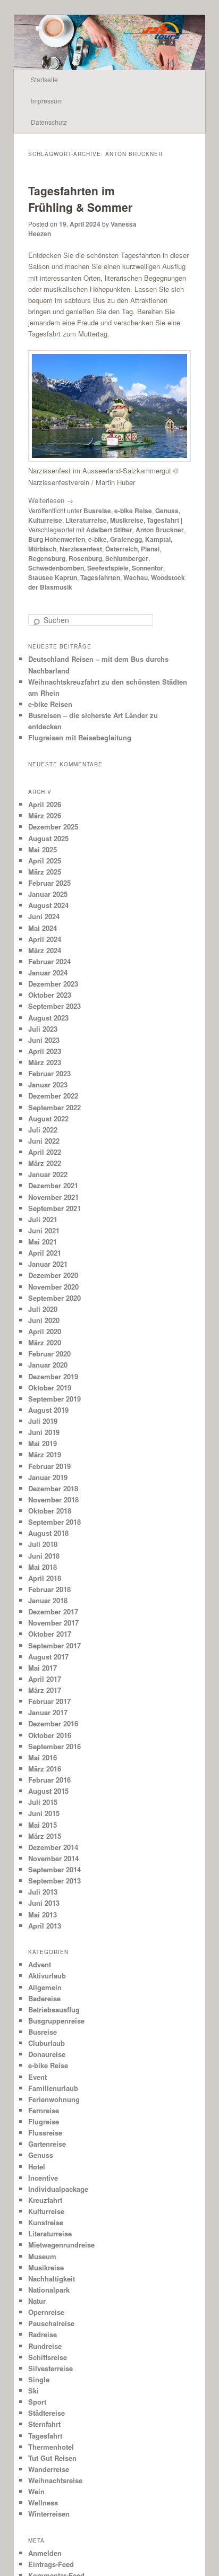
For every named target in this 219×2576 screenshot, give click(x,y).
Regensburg (47, 558)
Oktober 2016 (50, 1735)
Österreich (121, 549)
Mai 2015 (43, 1825)
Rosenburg (85, 558)
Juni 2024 (44, 916)
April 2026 (45, 804)
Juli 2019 (43, 1421)
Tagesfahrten (100, 577)
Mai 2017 (43, 1668)
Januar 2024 (48, 973)
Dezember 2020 (53, 1275)
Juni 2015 (44, 1813)
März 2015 (45, 1836)
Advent (40, 1964)
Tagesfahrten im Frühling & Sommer (80, 199)
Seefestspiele (108, 568)
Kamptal (158, 539)
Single (39, 2379)
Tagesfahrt (163, 520)
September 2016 (54, 1746)
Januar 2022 (48, 1174)
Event (37, 2077)
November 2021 (53, 1197)
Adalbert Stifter (109, 530)
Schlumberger (127, 558)
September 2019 (54, 1399)
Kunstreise (46, 2222)
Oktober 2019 (50, 1388)
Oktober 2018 (50, 1511)
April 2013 (45, 1926)
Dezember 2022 (53, 1096)
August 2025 (48, 838)
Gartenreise (47, 2144)
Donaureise (47, 2054)
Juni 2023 (44, 1040)
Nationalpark (49, 2290)
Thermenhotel (51, 2447)
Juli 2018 (43, 1544)
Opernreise (46, 2312)
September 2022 (54, 1107)
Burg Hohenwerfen (57, 539)
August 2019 (48, 1410)
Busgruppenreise (56, 2021)
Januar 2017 (48, 1712)
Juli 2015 (43, 1802)
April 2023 (45, 1051)
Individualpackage (58, 2189)
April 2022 (45, 1152)
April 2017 (45, 1679)
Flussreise (45, 2133)
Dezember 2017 (53, 1611)
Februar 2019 (49, 1466)
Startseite (44, 79)
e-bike (98, 539)
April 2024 (45, 939)
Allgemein (45, 1987)
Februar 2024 (49, 961)
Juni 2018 (44, 1556)
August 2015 (48, 1791)
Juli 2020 (43, 1309)
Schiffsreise (48, 2357)
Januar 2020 (48, 1365)
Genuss (167, 511)
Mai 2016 (43, 1757)
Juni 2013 (44, 1903)
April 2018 (45, 1578)
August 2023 (48, 1018)
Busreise (97, 511)
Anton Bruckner (160, 530)
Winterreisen (49, 2514)
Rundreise (45, 2346)
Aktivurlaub (47, 1976)
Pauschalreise (51, 2323)
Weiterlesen (51, 500)
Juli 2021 (43, 1219)
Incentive (43, 2178)
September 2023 (54, 1006)
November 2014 (53, 1858)
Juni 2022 (44, 1141)
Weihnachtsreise (55, 2480)
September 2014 (54, 1869)
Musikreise (127, 520)
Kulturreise (45, 520)
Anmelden (45, 2553)
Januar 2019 (48, 1477)
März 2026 (45, 815)
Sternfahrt (44, 2424)
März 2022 (45, 1163)
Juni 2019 (44, 1432)
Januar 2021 (48, 1264)
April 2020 (45, 1331)
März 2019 (45, 1454)
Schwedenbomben (56, 568)
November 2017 (53, 1623)
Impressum (47, 101)
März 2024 (45, 950)
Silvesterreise (50, 2368)
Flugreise (44, 2121)
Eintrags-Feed (51, 2564)
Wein (36, 2491)
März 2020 (45, 1342)
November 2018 (53, 1499)
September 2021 (54, 1208)
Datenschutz (49, 122)
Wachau (136, 577)
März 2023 (45, 1062)
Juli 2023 (43, 1029)
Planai (150, 549)
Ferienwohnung (54, 2099)
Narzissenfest (81, 549)
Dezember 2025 (53, 827)
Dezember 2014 (53, 1847)
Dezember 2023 (53, 984)
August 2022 (48, 1118)
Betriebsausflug (54, 2009)
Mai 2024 (43, 928)
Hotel (37, 2167)
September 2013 (54, 1881)
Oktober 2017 (50, 1634)
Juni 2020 (44, 1320)
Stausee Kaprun (53, 577)
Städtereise (47, 2413)
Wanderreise (49, 2469)
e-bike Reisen (50, 704)
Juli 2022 (43, 1130)
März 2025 (45, 872)
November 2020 (53, 1287)
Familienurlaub (53, 2088)
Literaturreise (86, 520)
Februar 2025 (49, 883)
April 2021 (45, 1253)
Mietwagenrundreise (61, 2245)
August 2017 (48, 1657)
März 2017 (45, 1690)
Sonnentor (148, 568)
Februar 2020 (49, 1354)
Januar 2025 (48, 894)
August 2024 (48, 905)
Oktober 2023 (50, 995)
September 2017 (54, 1645)
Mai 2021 (43, 1242)
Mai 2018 (43, 1567)
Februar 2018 (49, 1589)
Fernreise (44, 2110)
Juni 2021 (44, 1230)
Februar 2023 (49, 1073)
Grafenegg (126, 539)
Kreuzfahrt (45, 2200)
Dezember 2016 (53, 1723)
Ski (33, 2391)
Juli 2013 (43, 1892)
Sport (37, 2402)
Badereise (44, 1998)
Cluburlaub (47, 2043)
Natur (37, 2301)
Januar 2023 (48, 1084)
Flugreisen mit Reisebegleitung (80, 737)
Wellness (43, 2502)
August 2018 (48, 1533)
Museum (42, 2256)
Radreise (43, 2334)
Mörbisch (42, 549)
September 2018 (54, 1522)
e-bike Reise (133, 511)
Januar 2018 (48, 1600)
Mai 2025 (43, 849)
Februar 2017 (49, 1701)
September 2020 (54, 1298)
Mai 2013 (43, 1914)
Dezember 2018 (53, 1488)
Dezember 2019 (53, 1376)
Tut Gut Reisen (52, 2458)
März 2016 (45, 1769)
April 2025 (45, 861)
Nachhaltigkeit (52, 2279)
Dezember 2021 (53, 1185)
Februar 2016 (49, 1780)
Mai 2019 (43, 1443)
